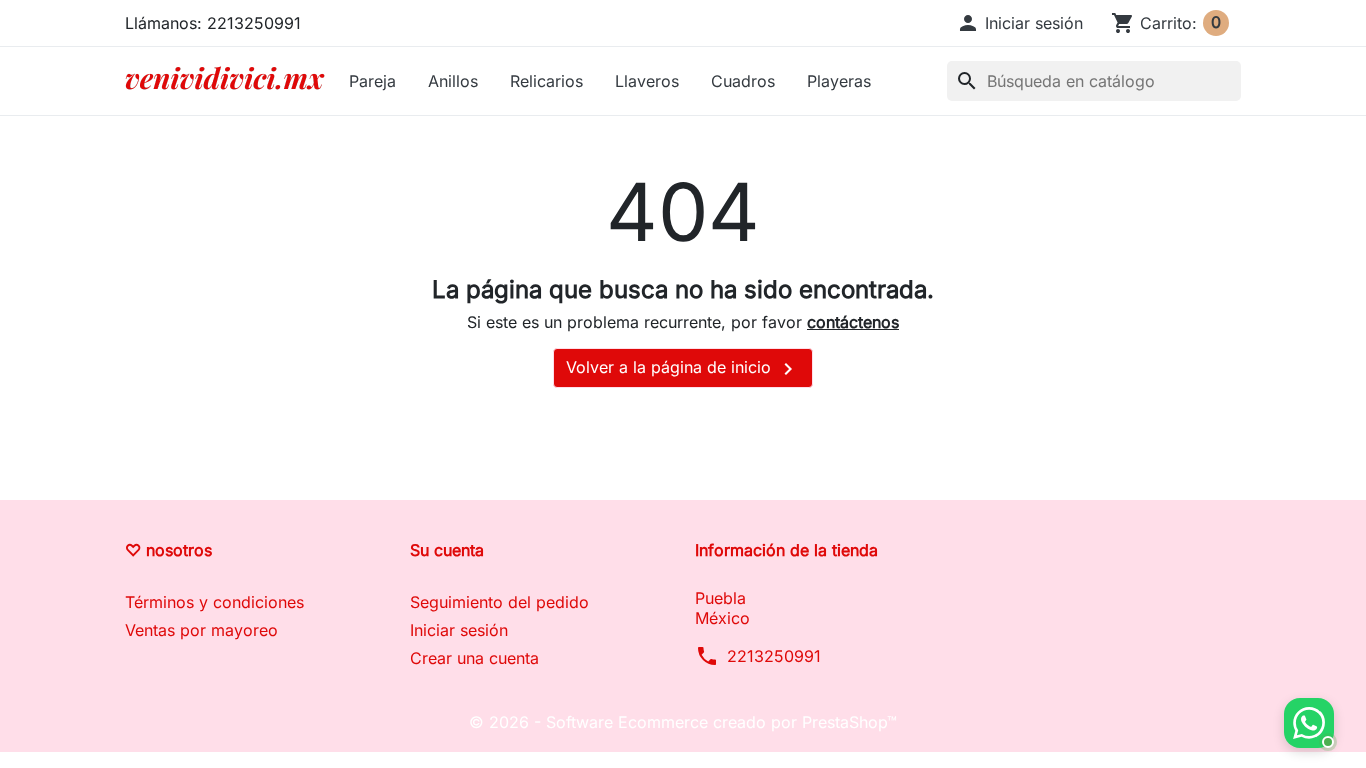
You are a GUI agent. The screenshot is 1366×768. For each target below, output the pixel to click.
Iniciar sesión (459, 630)
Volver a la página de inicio (683, 369)
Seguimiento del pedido (499, 602)
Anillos (453, 81)
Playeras (839, 81)
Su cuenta (447, 550)
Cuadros (743, 81)
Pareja (372, 81)
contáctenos (853, 322)
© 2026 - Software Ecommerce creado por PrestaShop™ (683, 722)
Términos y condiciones (214, 602)
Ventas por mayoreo (201, 630)
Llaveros (647, 81)
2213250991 (774, 656)
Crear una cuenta (474, 658)
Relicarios (546, 81)
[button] (1019, 23)
